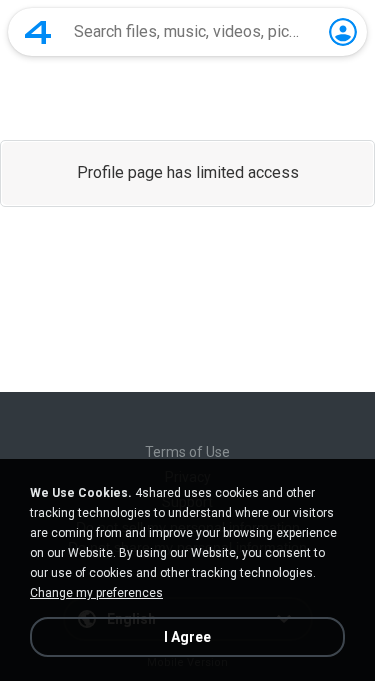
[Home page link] (38, 32)
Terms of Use (187, 452)
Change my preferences (96, 593)
